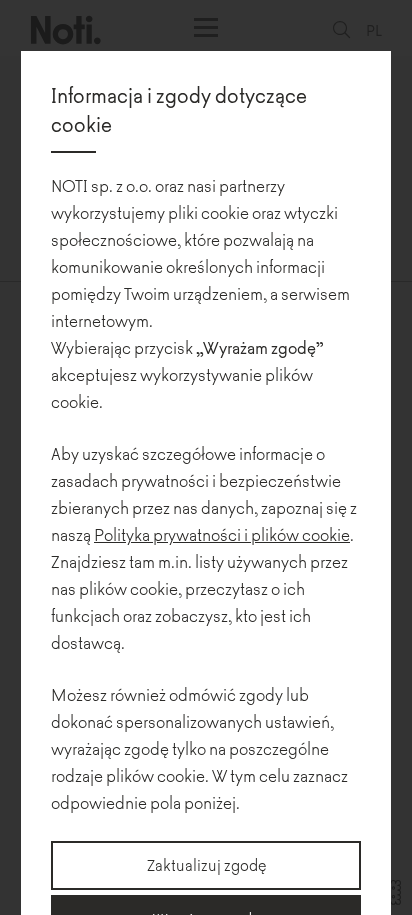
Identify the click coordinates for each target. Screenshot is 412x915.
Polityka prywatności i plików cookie (222, 534)
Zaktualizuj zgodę (206, 864)
